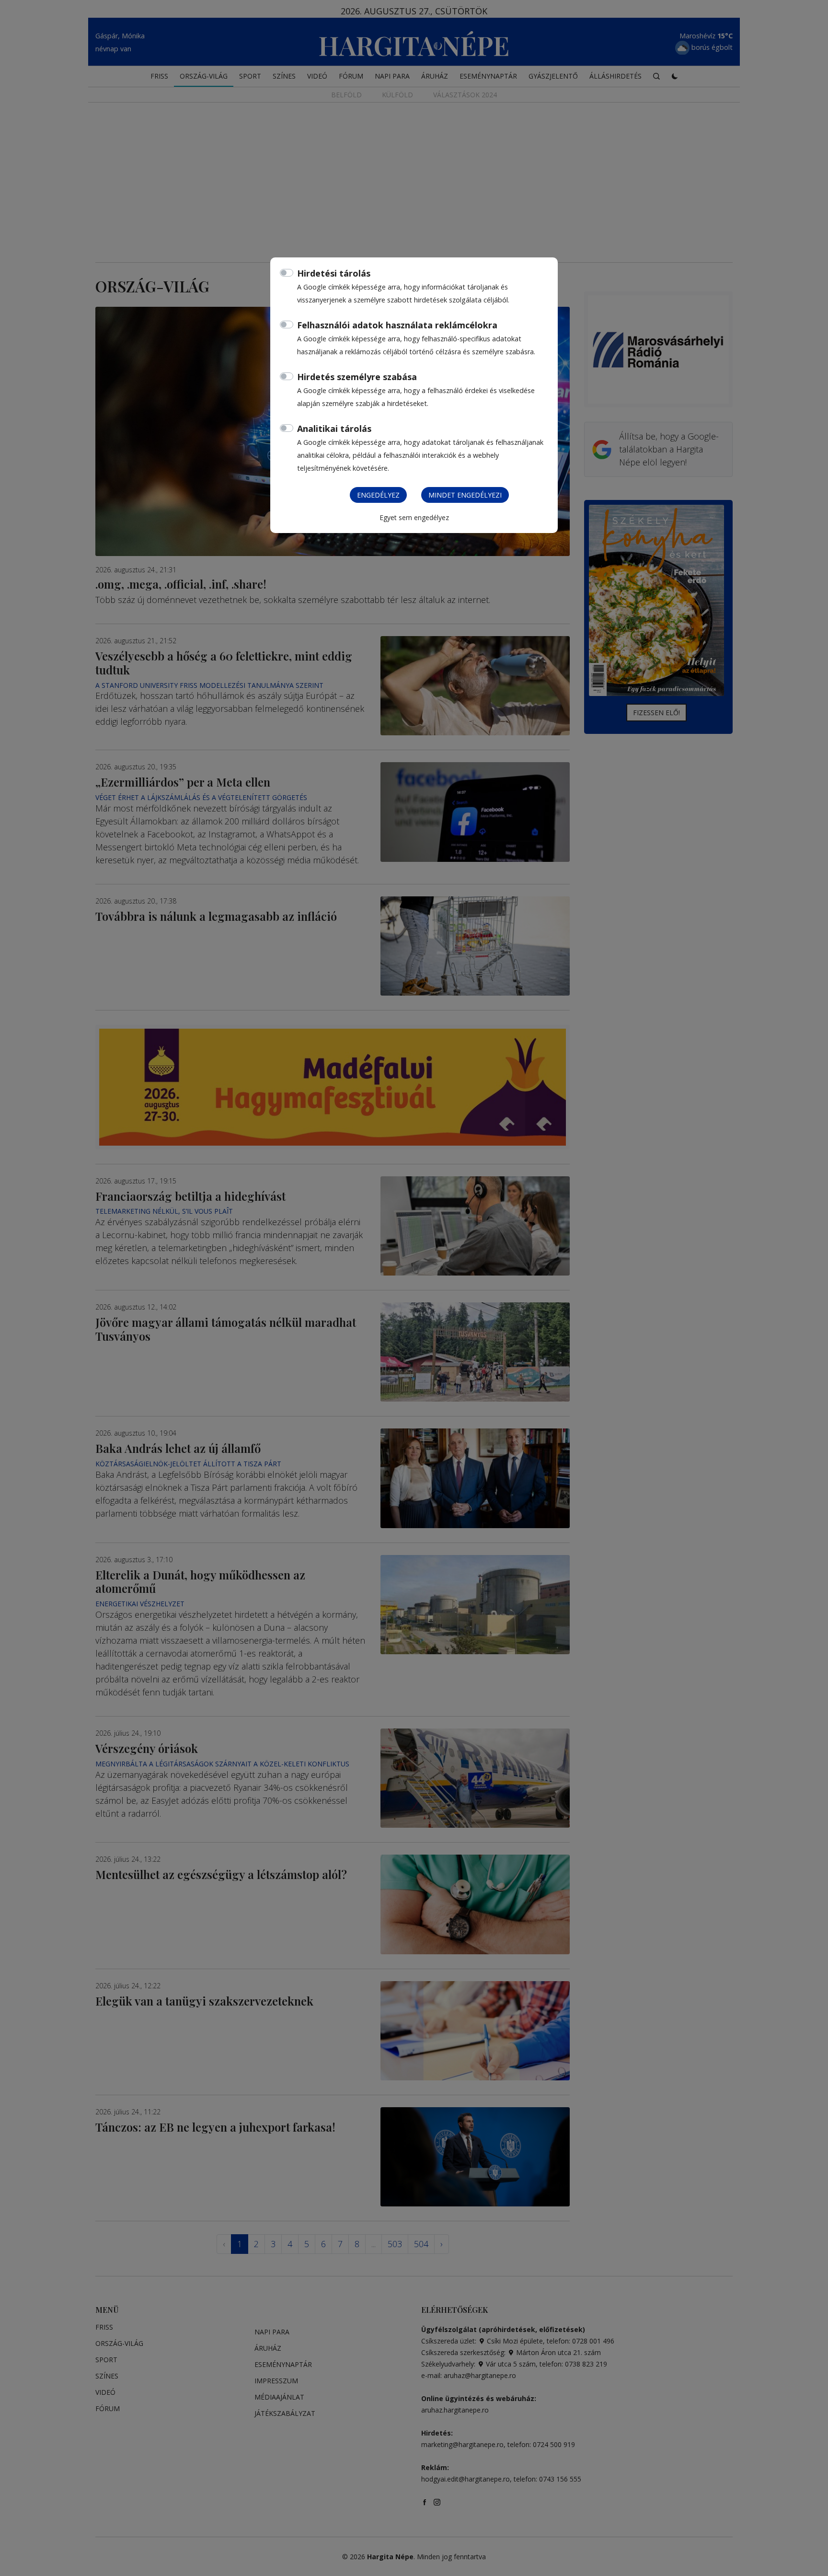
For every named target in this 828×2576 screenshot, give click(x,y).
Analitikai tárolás (334, 429)
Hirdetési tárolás (334, 273)
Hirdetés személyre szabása (357, 377)
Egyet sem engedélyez (414, 517)
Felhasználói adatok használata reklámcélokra (397, 325)
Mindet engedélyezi (465, 495)
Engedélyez (378, 495)
